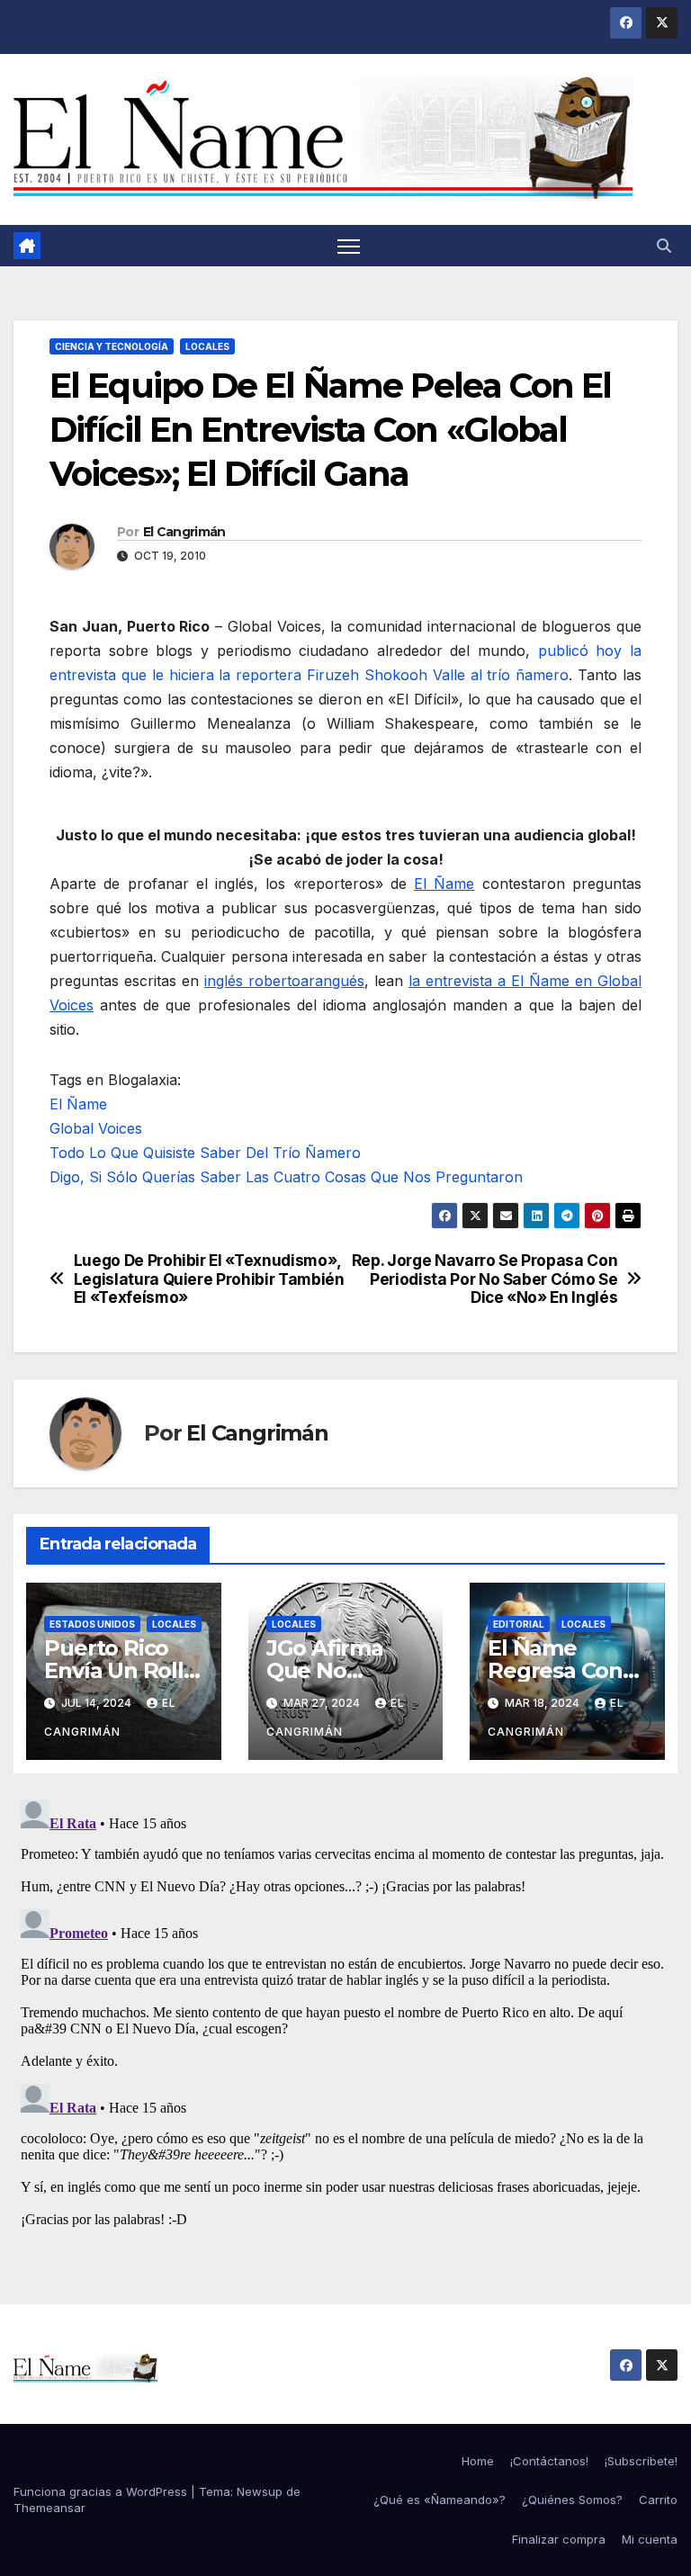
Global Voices (96, 1128)
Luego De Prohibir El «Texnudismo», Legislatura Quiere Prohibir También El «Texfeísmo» (209, 1279)
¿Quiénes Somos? (572, 2500)
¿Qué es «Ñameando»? (440, 2500)
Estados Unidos (92, 1624)
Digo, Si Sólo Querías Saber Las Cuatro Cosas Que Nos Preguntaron (286, 1177)
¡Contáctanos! (549, 2461)
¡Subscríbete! (641, 2461)
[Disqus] (345, 2017)
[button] (664, 246)
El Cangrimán (184, 532)
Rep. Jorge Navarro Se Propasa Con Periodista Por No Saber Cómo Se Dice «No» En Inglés (485, 1279)
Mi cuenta (650, 2539)
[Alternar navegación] (349, 246)
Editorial (519, 1624)
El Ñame (444, 884)
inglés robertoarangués (284, 981)
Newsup (260, 2491)
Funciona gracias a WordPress (102, 2491)
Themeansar (49, 2508)
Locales (207, 346)
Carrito (658, 2500)
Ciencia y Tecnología (112, 346)
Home (478, 2461)
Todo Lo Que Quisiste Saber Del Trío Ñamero (205, 1153)
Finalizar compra (559, 2539)
